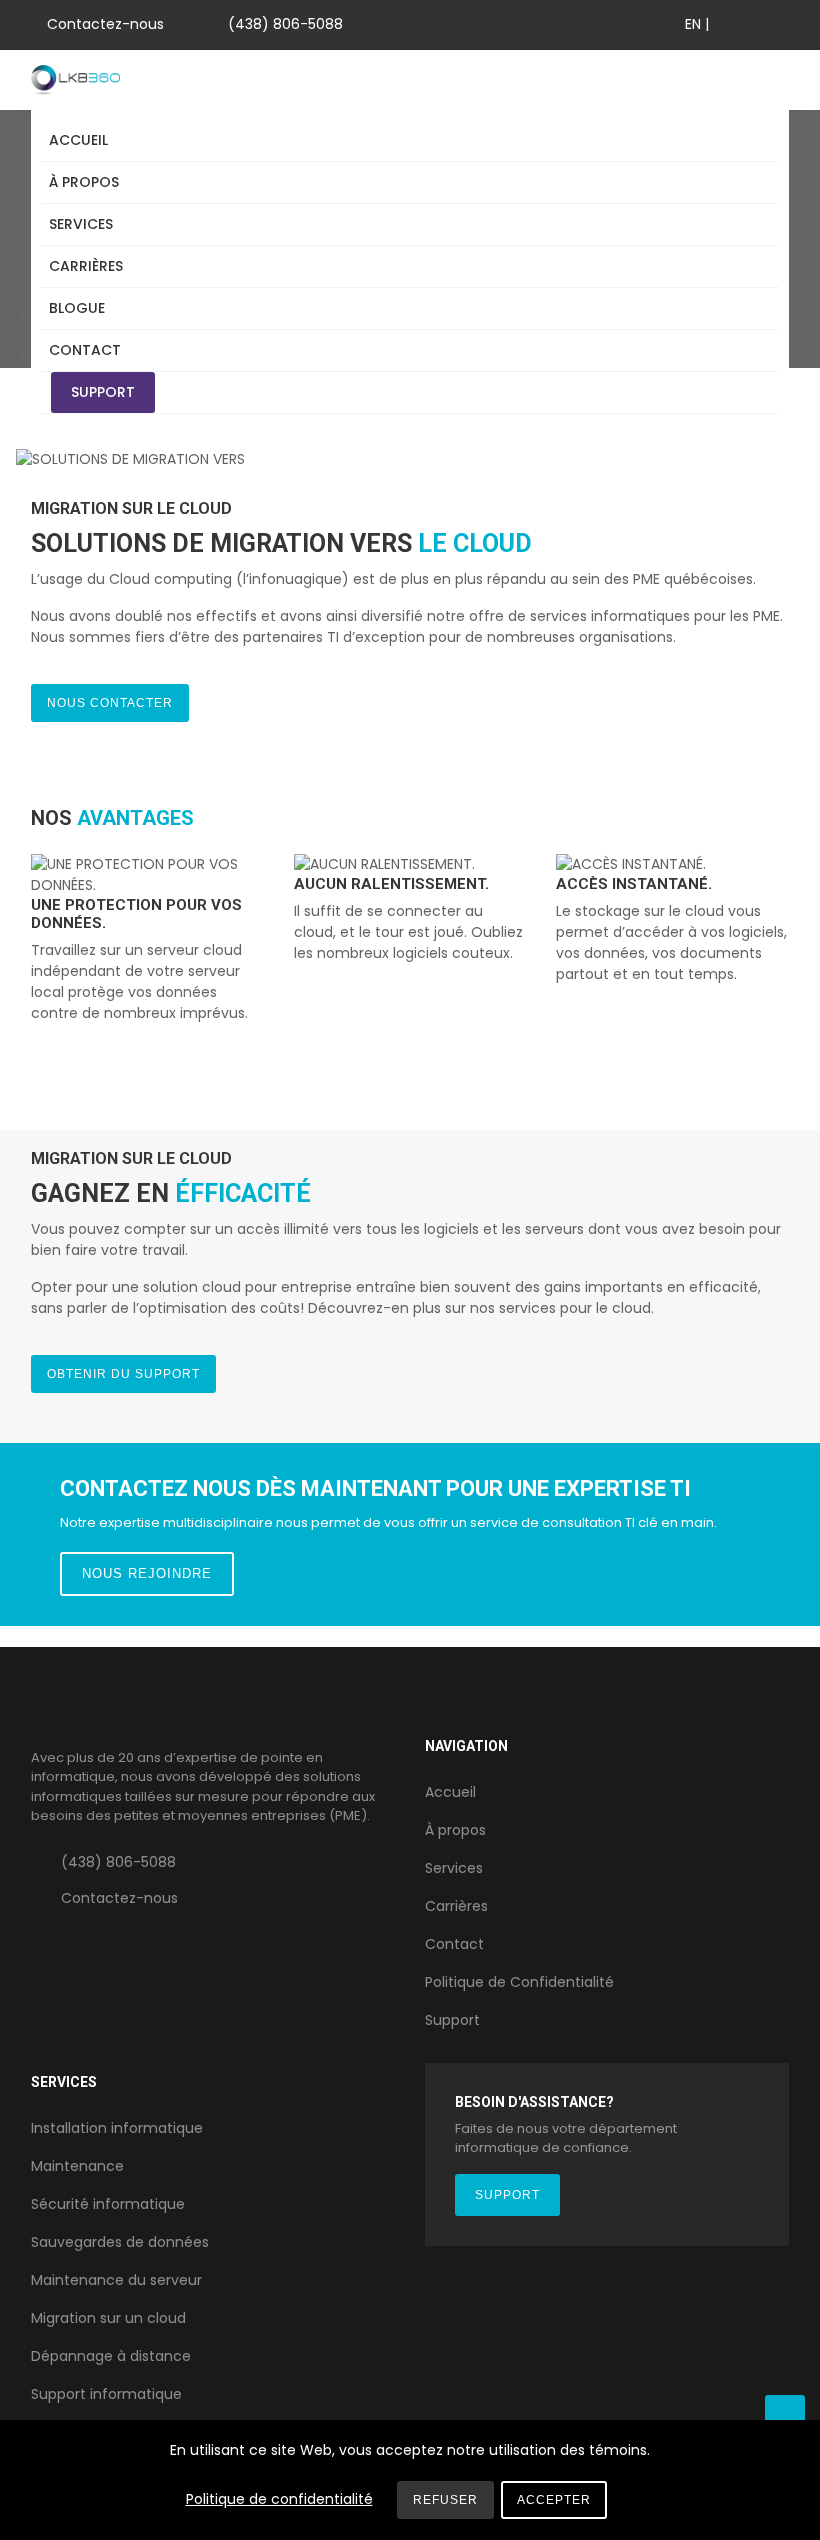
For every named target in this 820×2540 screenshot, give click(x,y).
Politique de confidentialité (279, 2499)
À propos (455, 1830)
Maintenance (77, 2166)
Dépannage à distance (111, 2356)
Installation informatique (117, 2128)
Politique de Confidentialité (519, 1982)
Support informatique (106, 2394)
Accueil (78, 140)
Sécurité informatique (108, 2204)
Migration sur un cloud (108, 2318)
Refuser (445, 2500)
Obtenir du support (123, 1374)
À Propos (84, 182)
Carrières (86, 266)
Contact (85, 350)
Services (81, 224)
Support (103, 392)
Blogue (77, 308)
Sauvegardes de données (120, 2242)
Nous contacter (110, 703)
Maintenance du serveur (116, 2280)
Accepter (554, 2500)
